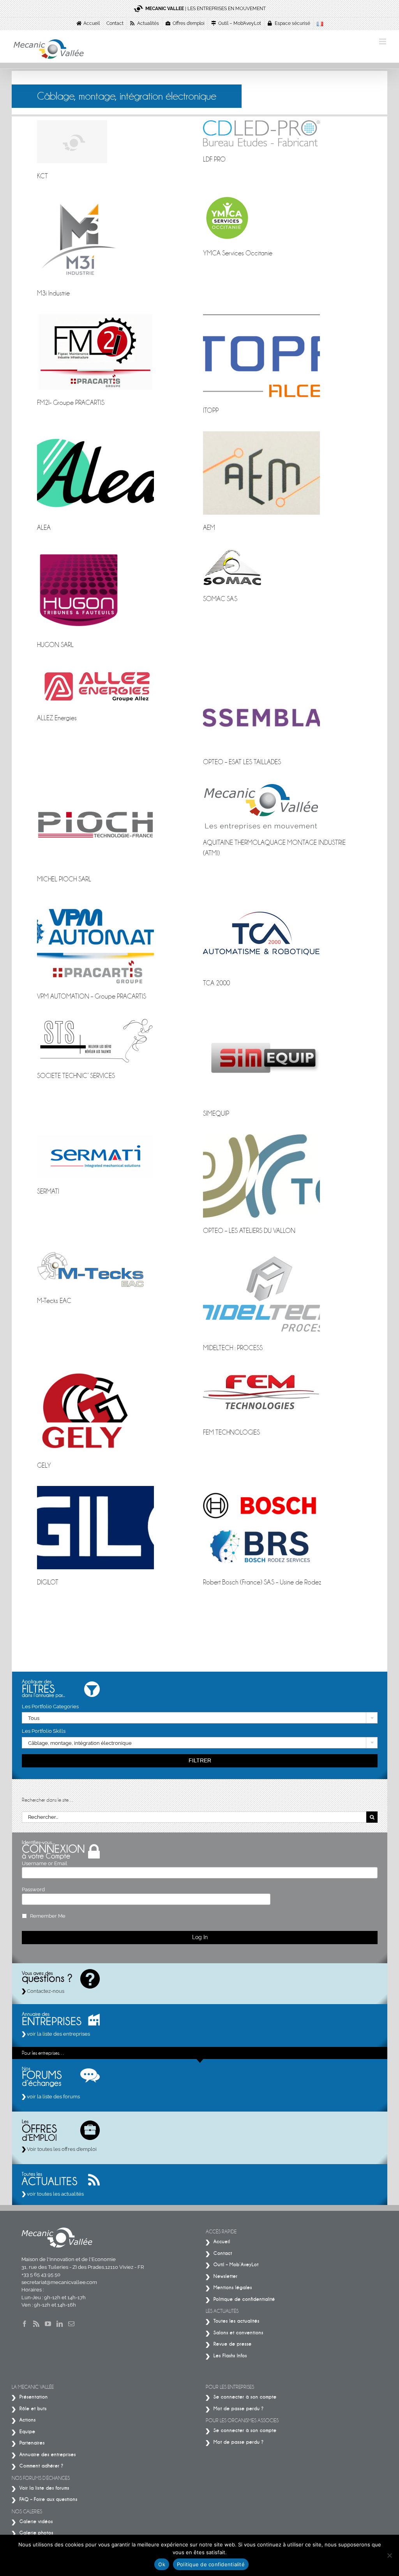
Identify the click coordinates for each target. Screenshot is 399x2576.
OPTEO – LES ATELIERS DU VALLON (249, 1231)
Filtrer (200, 1760)
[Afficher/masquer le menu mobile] (383, 41)
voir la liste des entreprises (58, 2034)
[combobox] (200, 1718)
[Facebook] (25, 2324)
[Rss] (36, 2324)
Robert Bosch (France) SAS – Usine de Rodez (262, 1582)
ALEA (44, 528)
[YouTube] (48, 2324)
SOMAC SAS (220, 599)
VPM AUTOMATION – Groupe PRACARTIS (92, 996)
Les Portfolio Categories (50, 1706)
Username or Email (45, 1863)
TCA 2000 (216, 983)
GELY (44, 1466)
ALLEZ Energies (57, 718)
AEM (209, 528)
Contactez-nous (45, 1991)
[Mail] (71, 2324)
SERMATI (48, 1191)
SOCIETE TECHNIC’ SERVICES (76, 1076)
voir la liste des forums (53, 2097)
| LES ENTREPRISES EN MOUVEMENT (206, 9)
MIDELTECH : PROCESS (233, 1348)
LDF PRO (214, 159)
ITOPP (211, 411)
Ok (162, 2564)
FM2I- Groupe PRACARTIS (71, 403)
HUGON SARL (55, 645)
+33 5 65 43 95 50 (41, 2274)
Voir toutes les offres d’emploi (61, 2149)
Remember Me (48, 1916)
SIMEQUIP (216, 1114)
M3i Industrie (53, 293)
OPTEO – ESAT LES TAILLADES (242, 762)
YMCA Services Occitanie (238, 253)
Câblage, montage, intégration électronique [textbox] (80, 1743)
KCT (42, 176)
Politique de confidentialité (211, 2564)
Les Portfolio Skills (44, 1731)
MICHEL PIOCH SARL (64, 879)
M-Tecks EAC (54, 1301)
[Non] (389, 2555)
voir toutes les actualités (55, 2194)
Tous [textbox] (34, 1718)
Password (33, 1889)
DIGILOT (48, 1582)
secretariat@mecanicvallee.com (59, 2282)
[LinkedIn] (60, 2324)
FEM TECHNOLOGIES (231, 1432)
